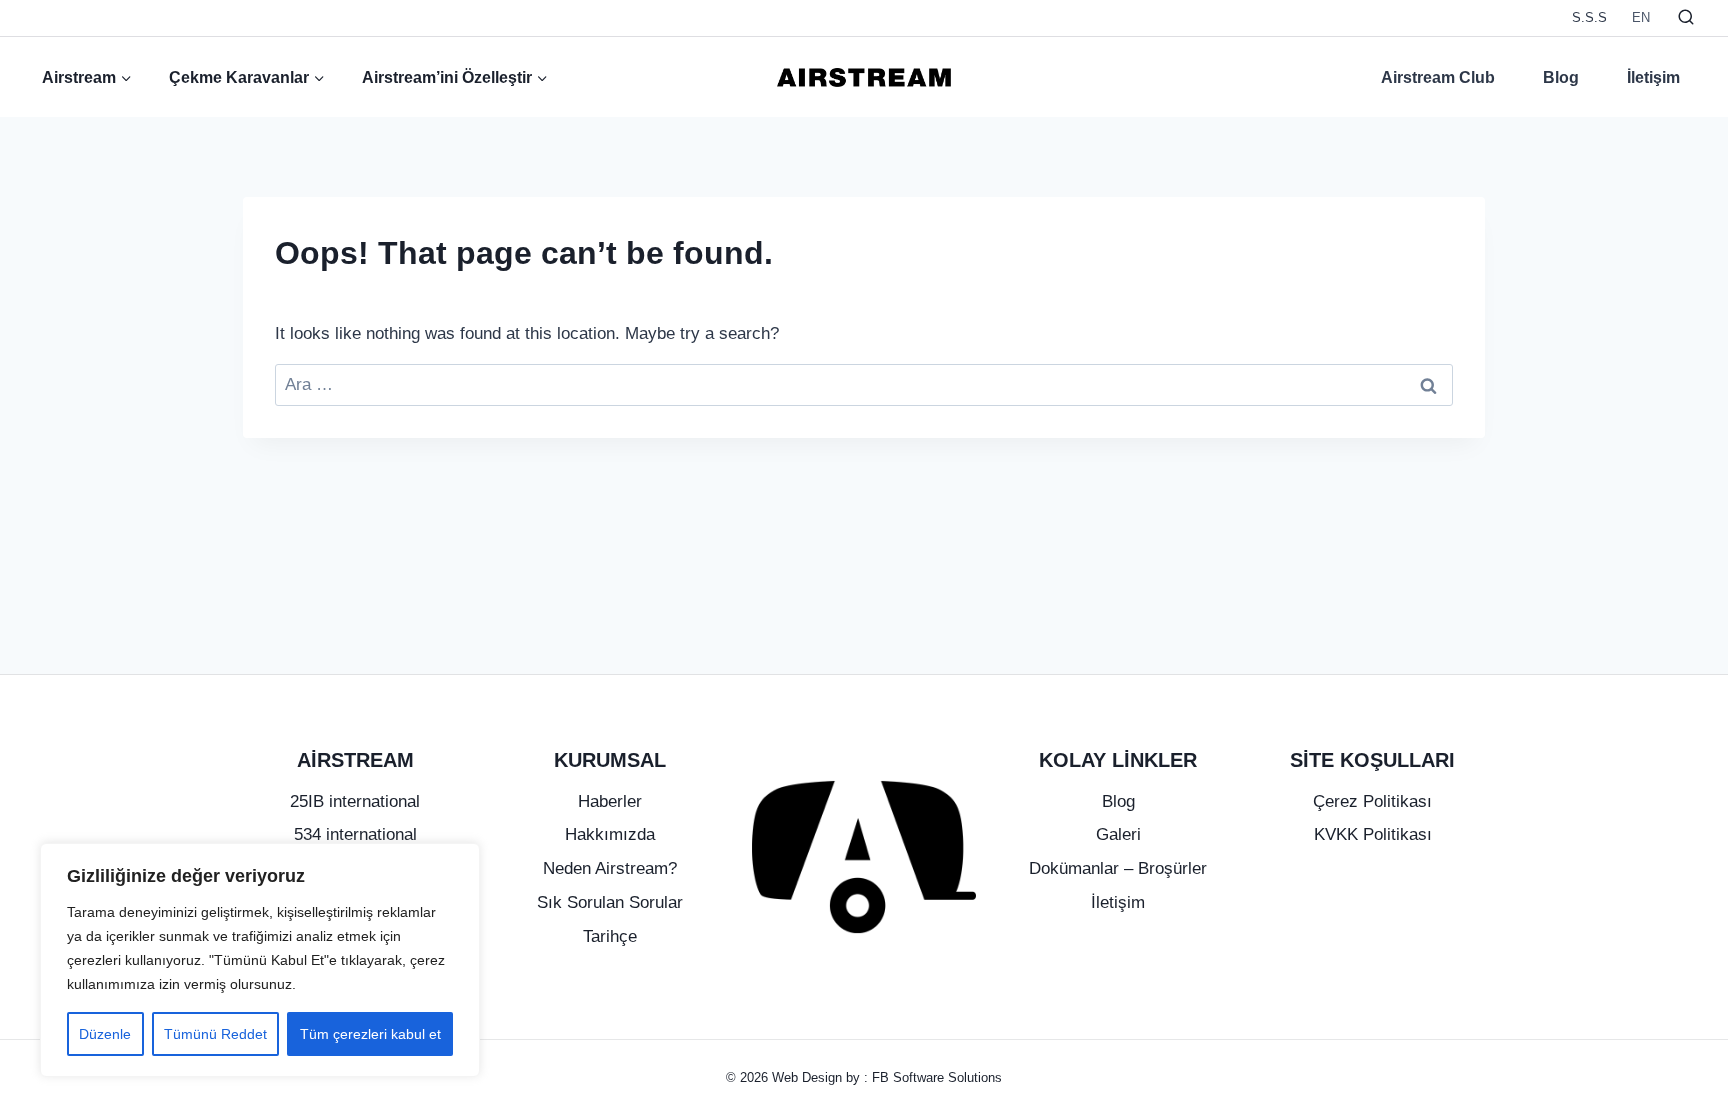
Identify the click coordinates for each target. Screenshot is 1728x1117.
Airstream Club (1438, 77)
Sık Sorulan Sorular (610, 902)
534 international (355, 834)
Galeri (1118, 834)
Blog (1561, 77)
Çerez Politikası (1372, 801)
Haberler (610, 801)
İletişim (1653, 77)
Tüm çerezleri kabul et (370, 1034)
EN (1641, 17)
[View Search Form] (1686, 18)
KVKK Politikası (1373, 834)
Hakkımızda (610, 834)
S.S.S (1589, 17)
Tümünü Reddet (215, 1034)
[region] (260, 960)
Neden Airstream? (610, 868)
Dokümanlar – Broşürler (1118, 868)
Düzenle (105, 1034)
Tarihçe (610, 936)
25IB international (355, 801)
